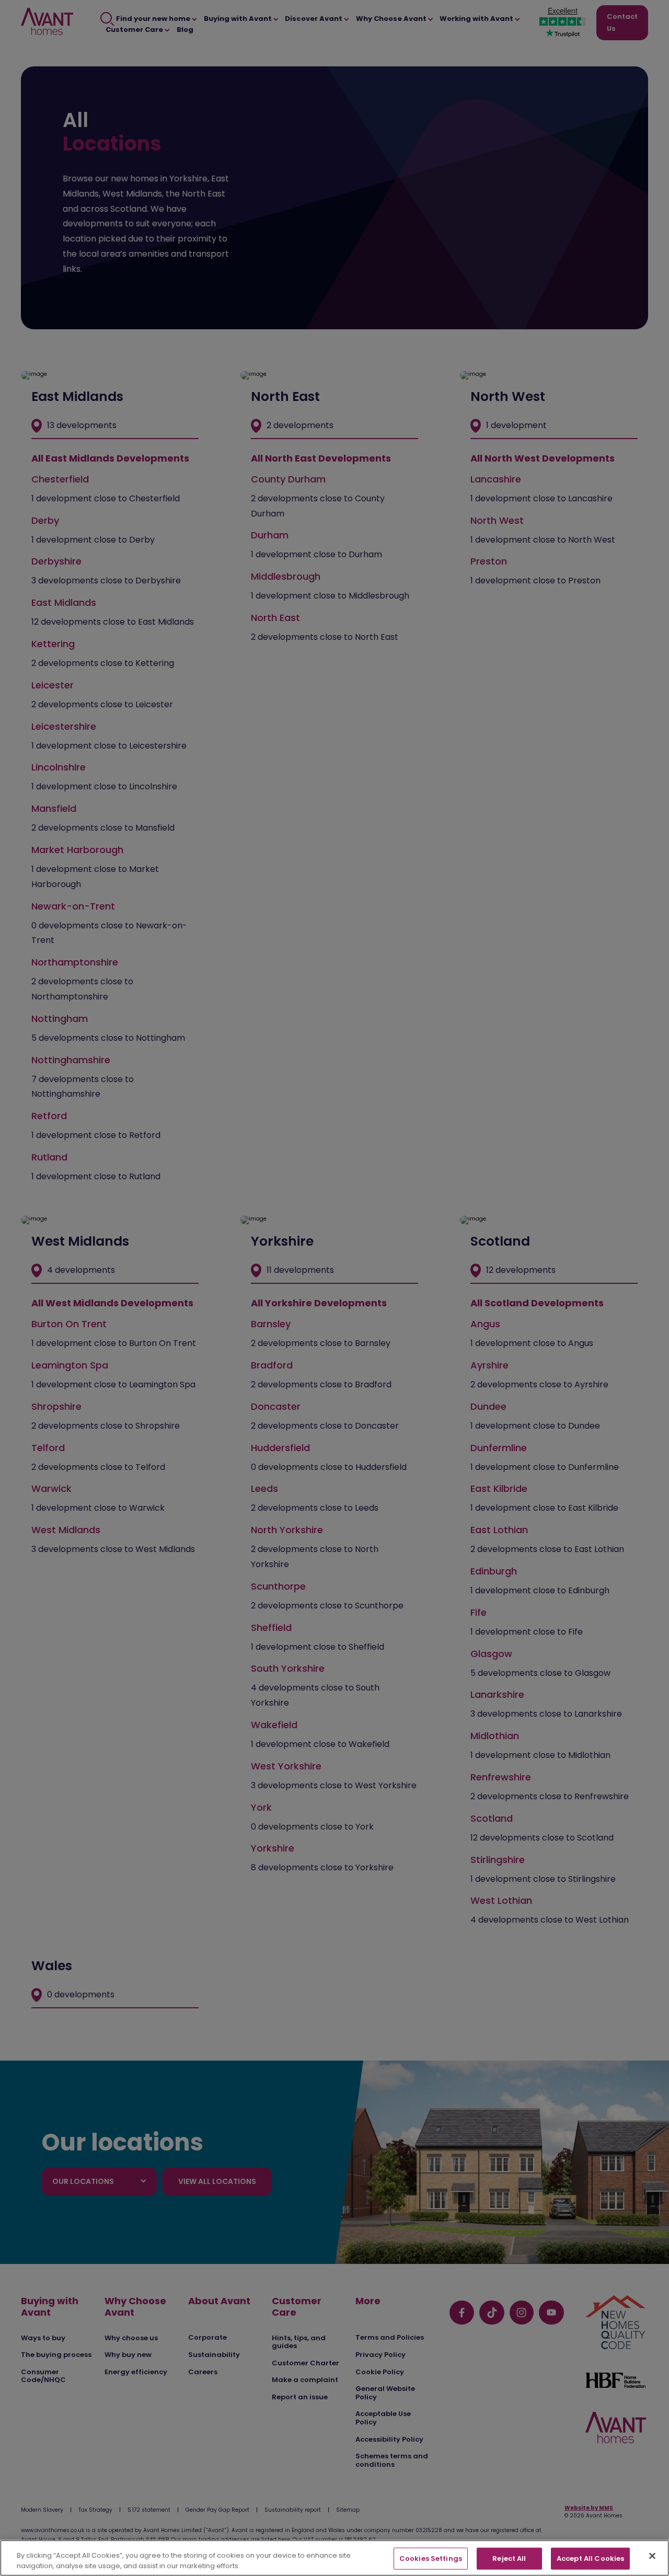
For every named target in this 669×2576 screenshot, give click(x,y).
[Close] (652, 2556)
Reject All (509, 2558)
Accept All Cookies (590, 2558)
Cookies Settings (431, 2558)
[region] (334, 2558)
